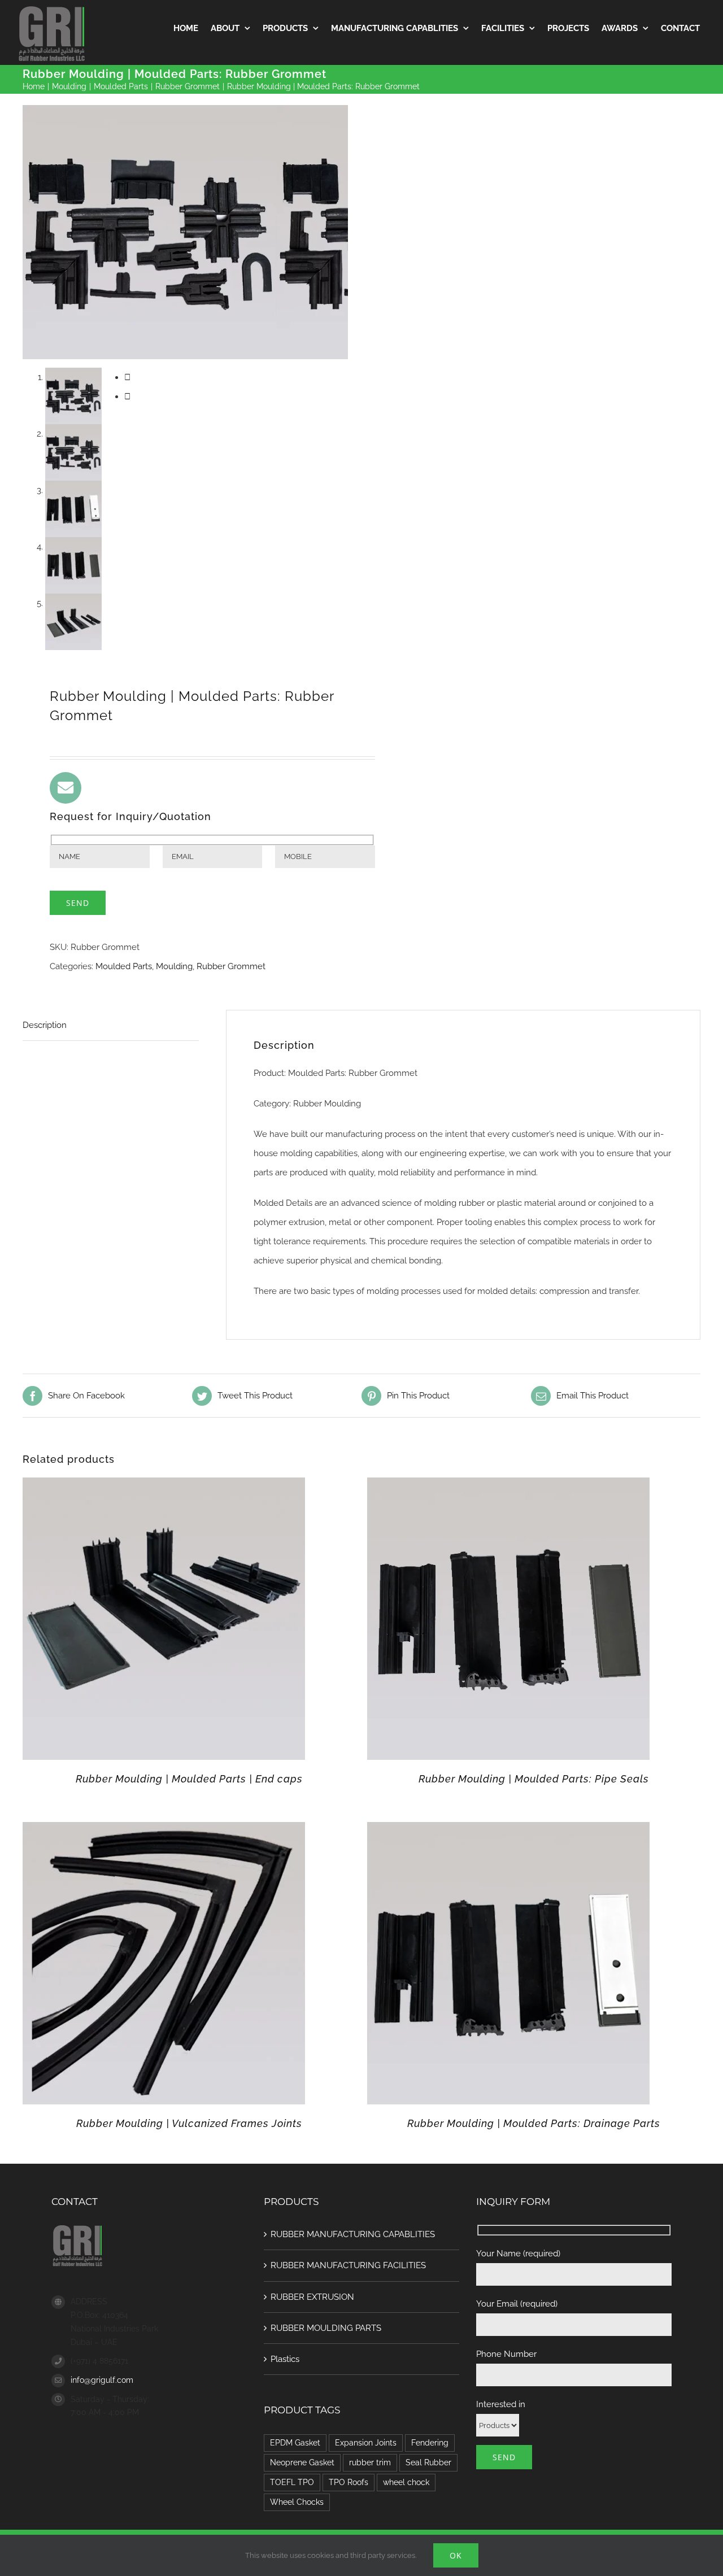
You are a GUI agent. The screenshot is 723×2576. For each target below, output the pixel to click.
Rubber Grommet (231, 966)
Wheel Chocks (297, 2502)
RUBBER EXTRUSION (312, 2297)
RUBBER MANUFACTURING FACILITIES (348, 2265)
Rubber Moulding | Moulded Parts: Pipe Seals (534, 1779)
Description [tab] (45, 1025)
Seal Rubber (428, 2462)
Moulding (174, 966)
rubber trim (370, 2462)
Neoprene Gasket (302, 2462)
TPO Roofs (349, 2482)
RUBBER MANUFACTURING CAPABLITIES (353, 2234)
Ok (456, 2555)
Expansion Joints (366, 2443)
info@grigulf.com (102, 2380)
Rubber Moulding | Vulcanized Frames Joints (189, 2123)
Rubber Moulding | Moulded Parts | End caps (189, 1779)
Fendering (430, 2443)
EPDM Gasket (295, 2443)
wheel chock (406, 2482)
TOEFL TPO (292, 2482)
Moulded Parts (124, 966)
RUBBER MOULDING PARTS (326, 2328)
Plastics (285, 2359)
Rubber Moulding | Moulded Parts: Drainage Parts (534, 2123)
